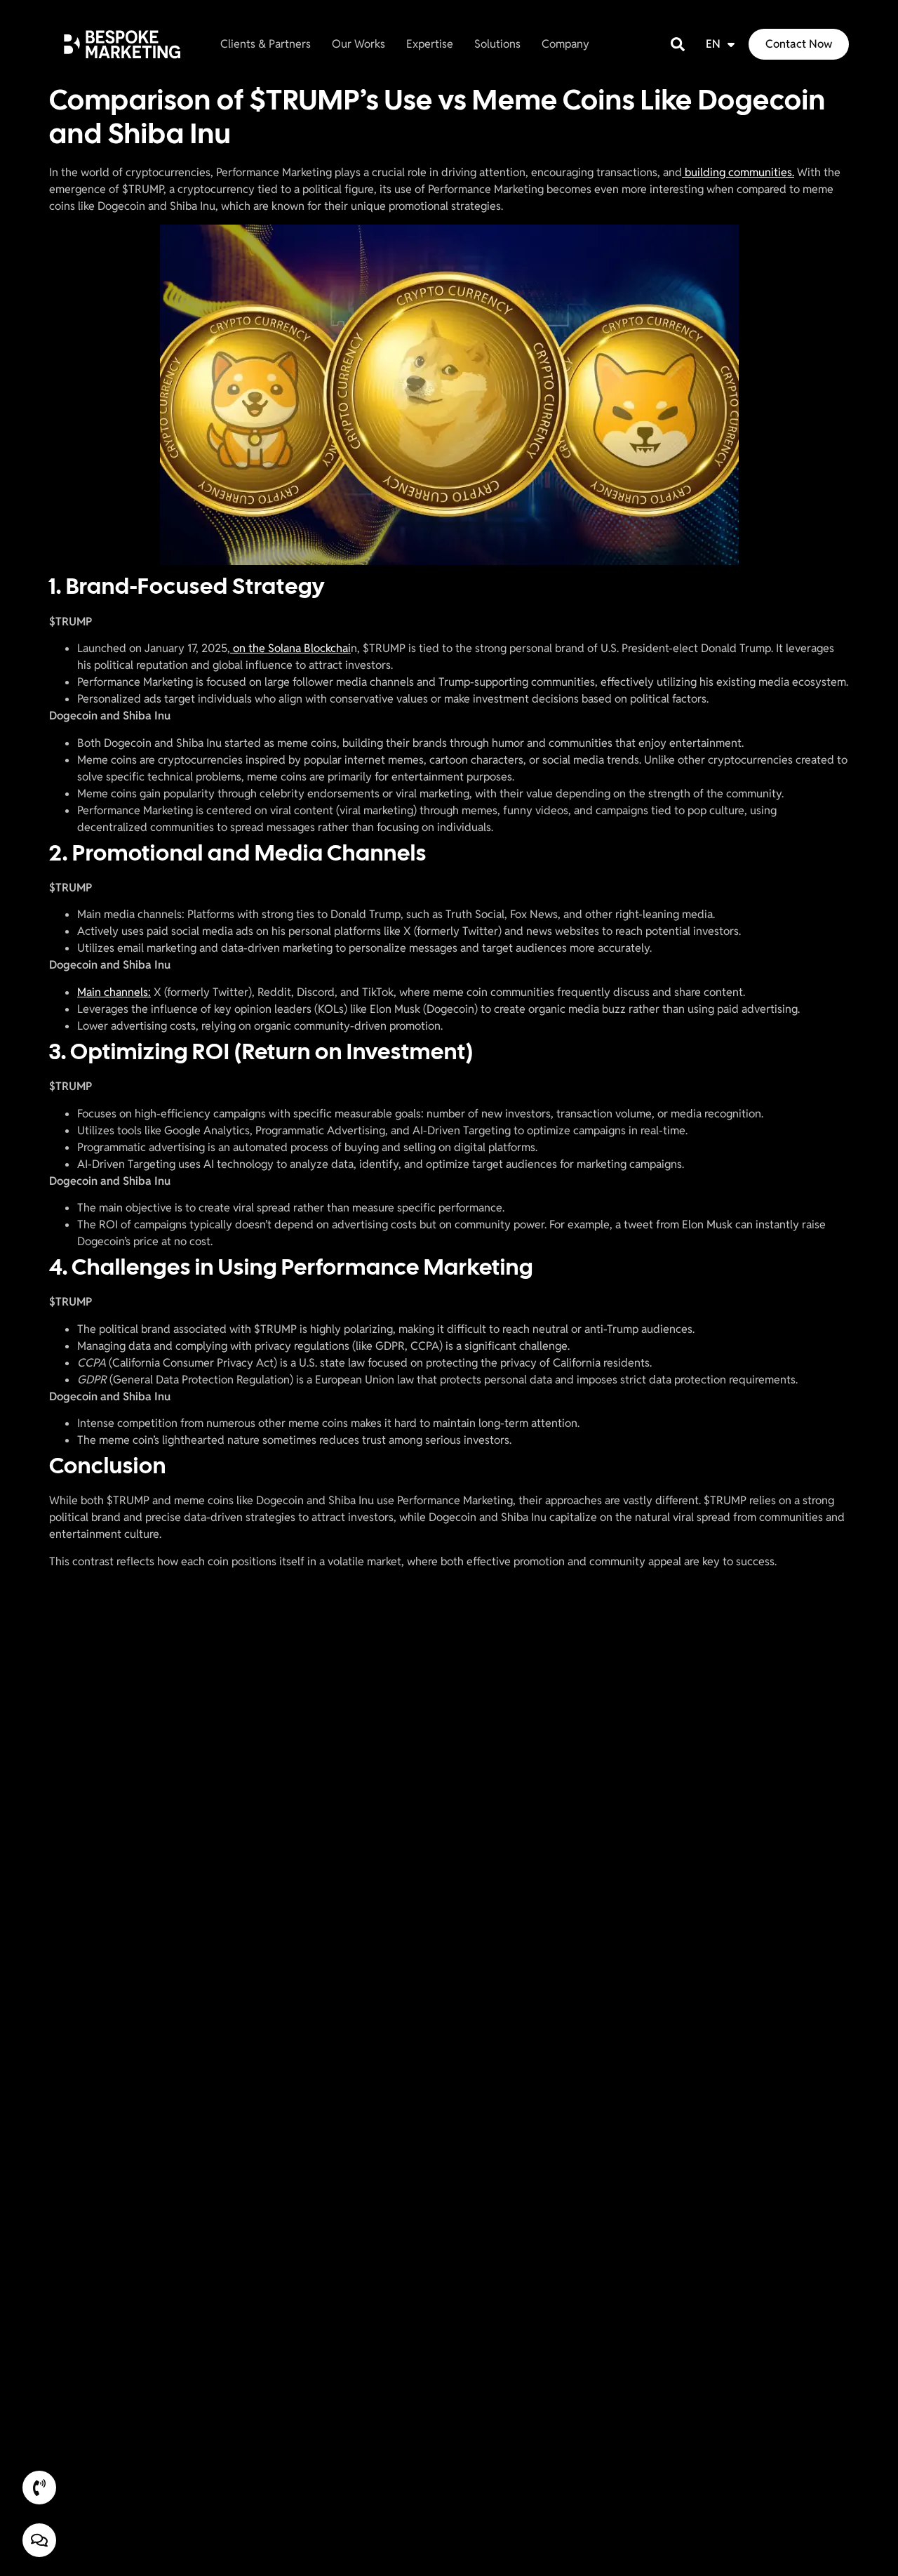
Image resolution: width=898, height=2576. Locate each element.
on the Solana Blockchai (290, 648)
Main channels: (114, 992)
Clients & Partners (266, 44)
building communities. (738, 172)
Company (565, 44)
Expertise (430, 44)
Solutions (497, 44)
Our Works (358, 44)
